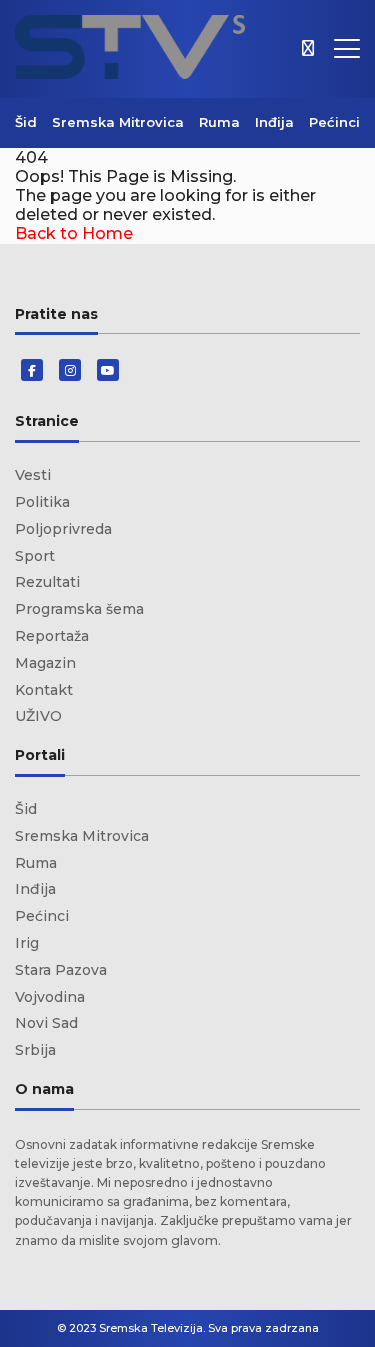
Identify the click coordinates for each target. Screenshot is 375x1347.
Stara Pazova (61, 970)
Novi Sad (46, 1023)
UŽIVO (38, 716)
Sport (35, 556)
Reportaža (52, 636)
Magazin (45, 663)
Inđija (274, 122)
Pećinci (334, 122)
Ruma (219, 122)
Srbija (35, 1050)
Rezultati (47, 582)
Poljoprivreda (63, 529)
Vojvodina (50, 997)
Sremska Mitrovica (118, 122)
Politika (42, 502)
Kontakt (44, 690)
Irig (27, 943)
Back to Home (74, 233)
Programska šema (79, 609)
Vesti (33, 475)
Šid (26, 122)
